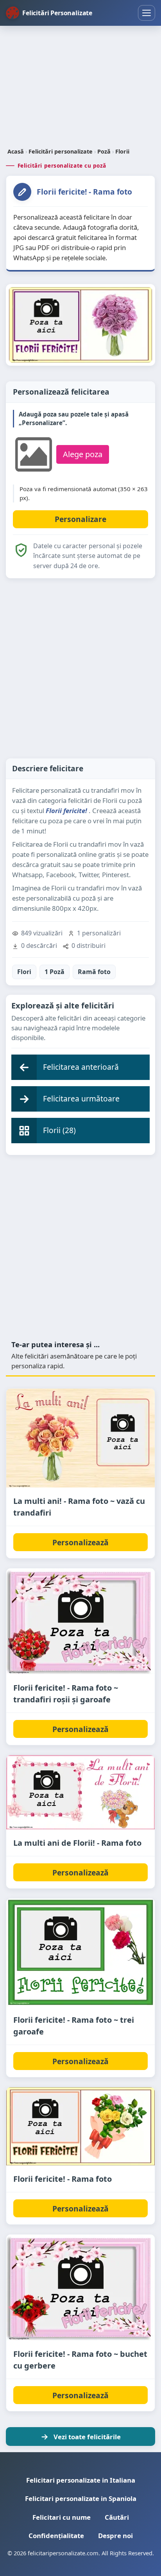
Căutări (117, 2517)
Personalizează (80, 1542)
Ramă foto (94, 972)
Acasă (16, 151)
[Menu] (147, 13)
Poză (104, 151)
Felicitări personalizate (61, 151)
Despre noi (115, 2536)
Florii (122, 151)
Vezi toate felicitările (87, 2437)
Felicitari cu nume (62, 2517)
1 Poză (55, 972)
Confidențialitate (56, 2536)
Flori (24, 972)
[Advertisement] (80, 88)
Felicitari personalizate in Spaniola (81, 2498)
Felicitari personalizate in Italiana (81, 2480)
